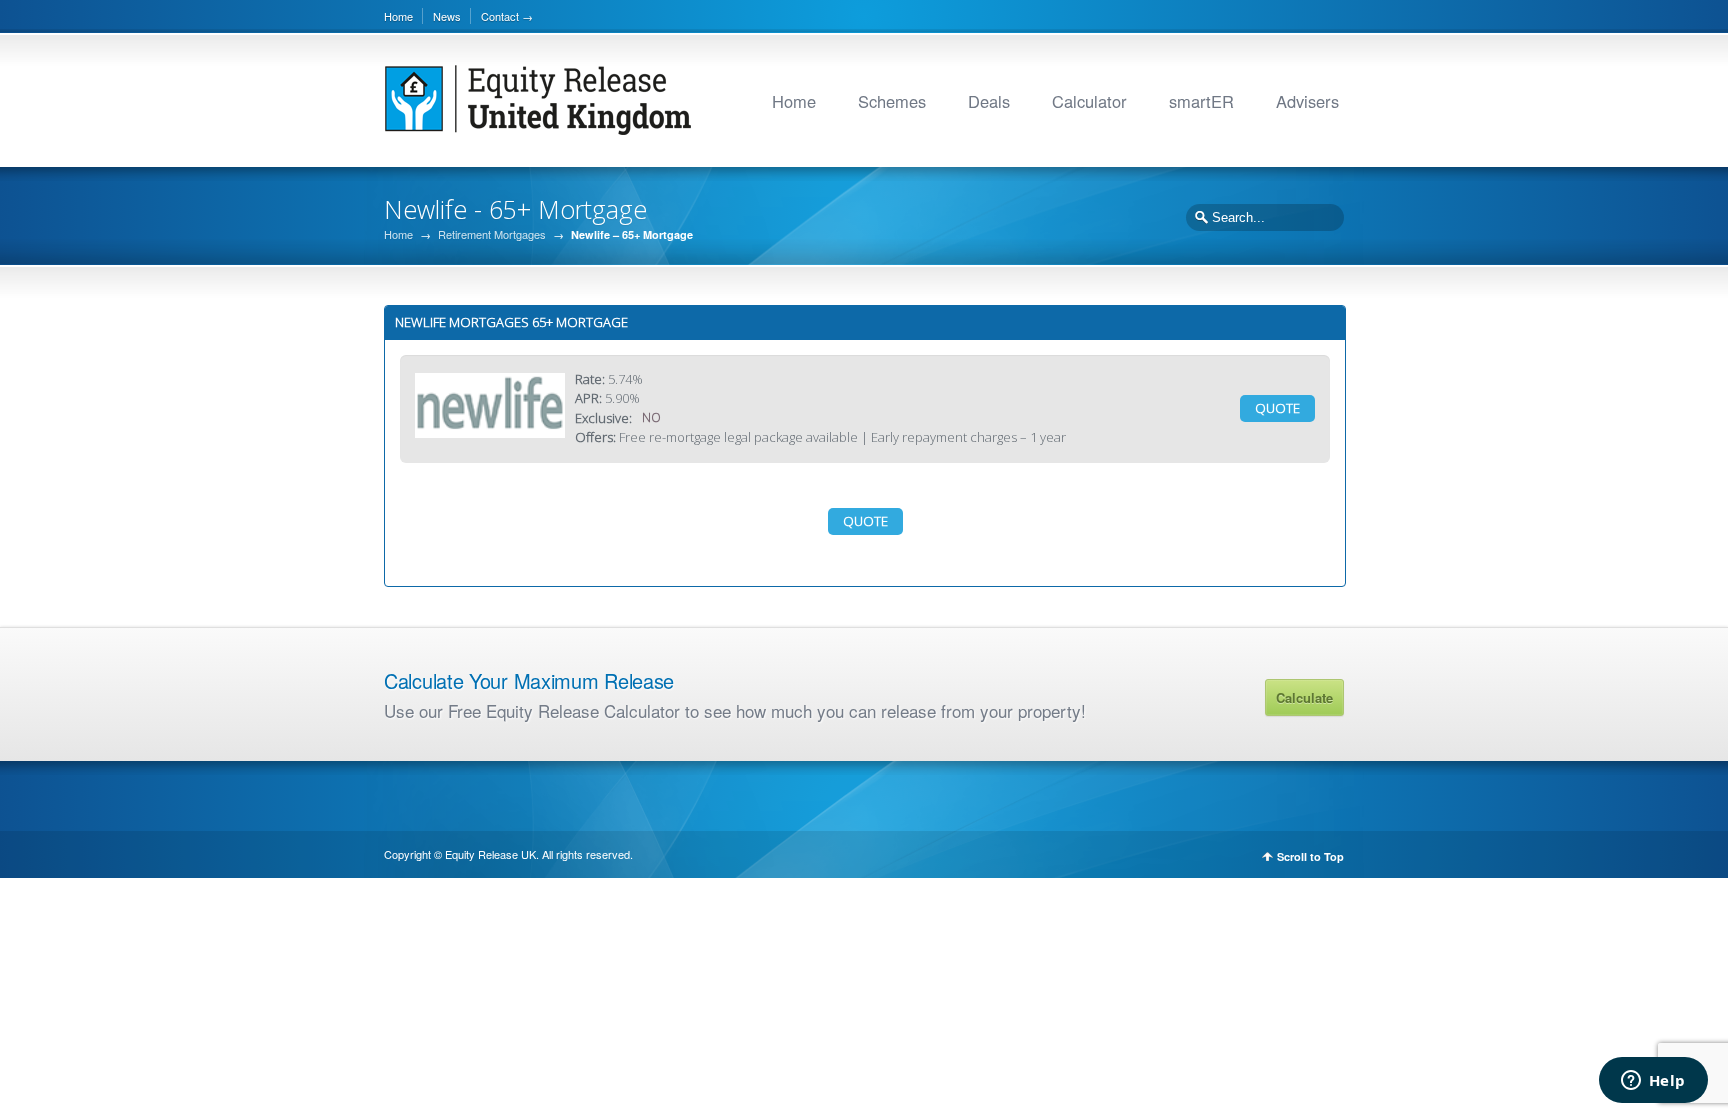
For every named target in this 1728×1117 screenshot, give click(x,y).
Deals (989, 101)
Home (398, 16)
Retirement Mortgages (492, 234)
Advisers (1307, 101)
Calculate (1304, 697)
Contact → (507, 16)
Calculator (1089, 101)
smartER (1201, 101)
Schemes (892, 101)
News (447, 16)
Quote (1277, 408)
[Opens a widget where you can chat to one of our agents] (1653, 1082)
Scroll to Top (1310, 856)
